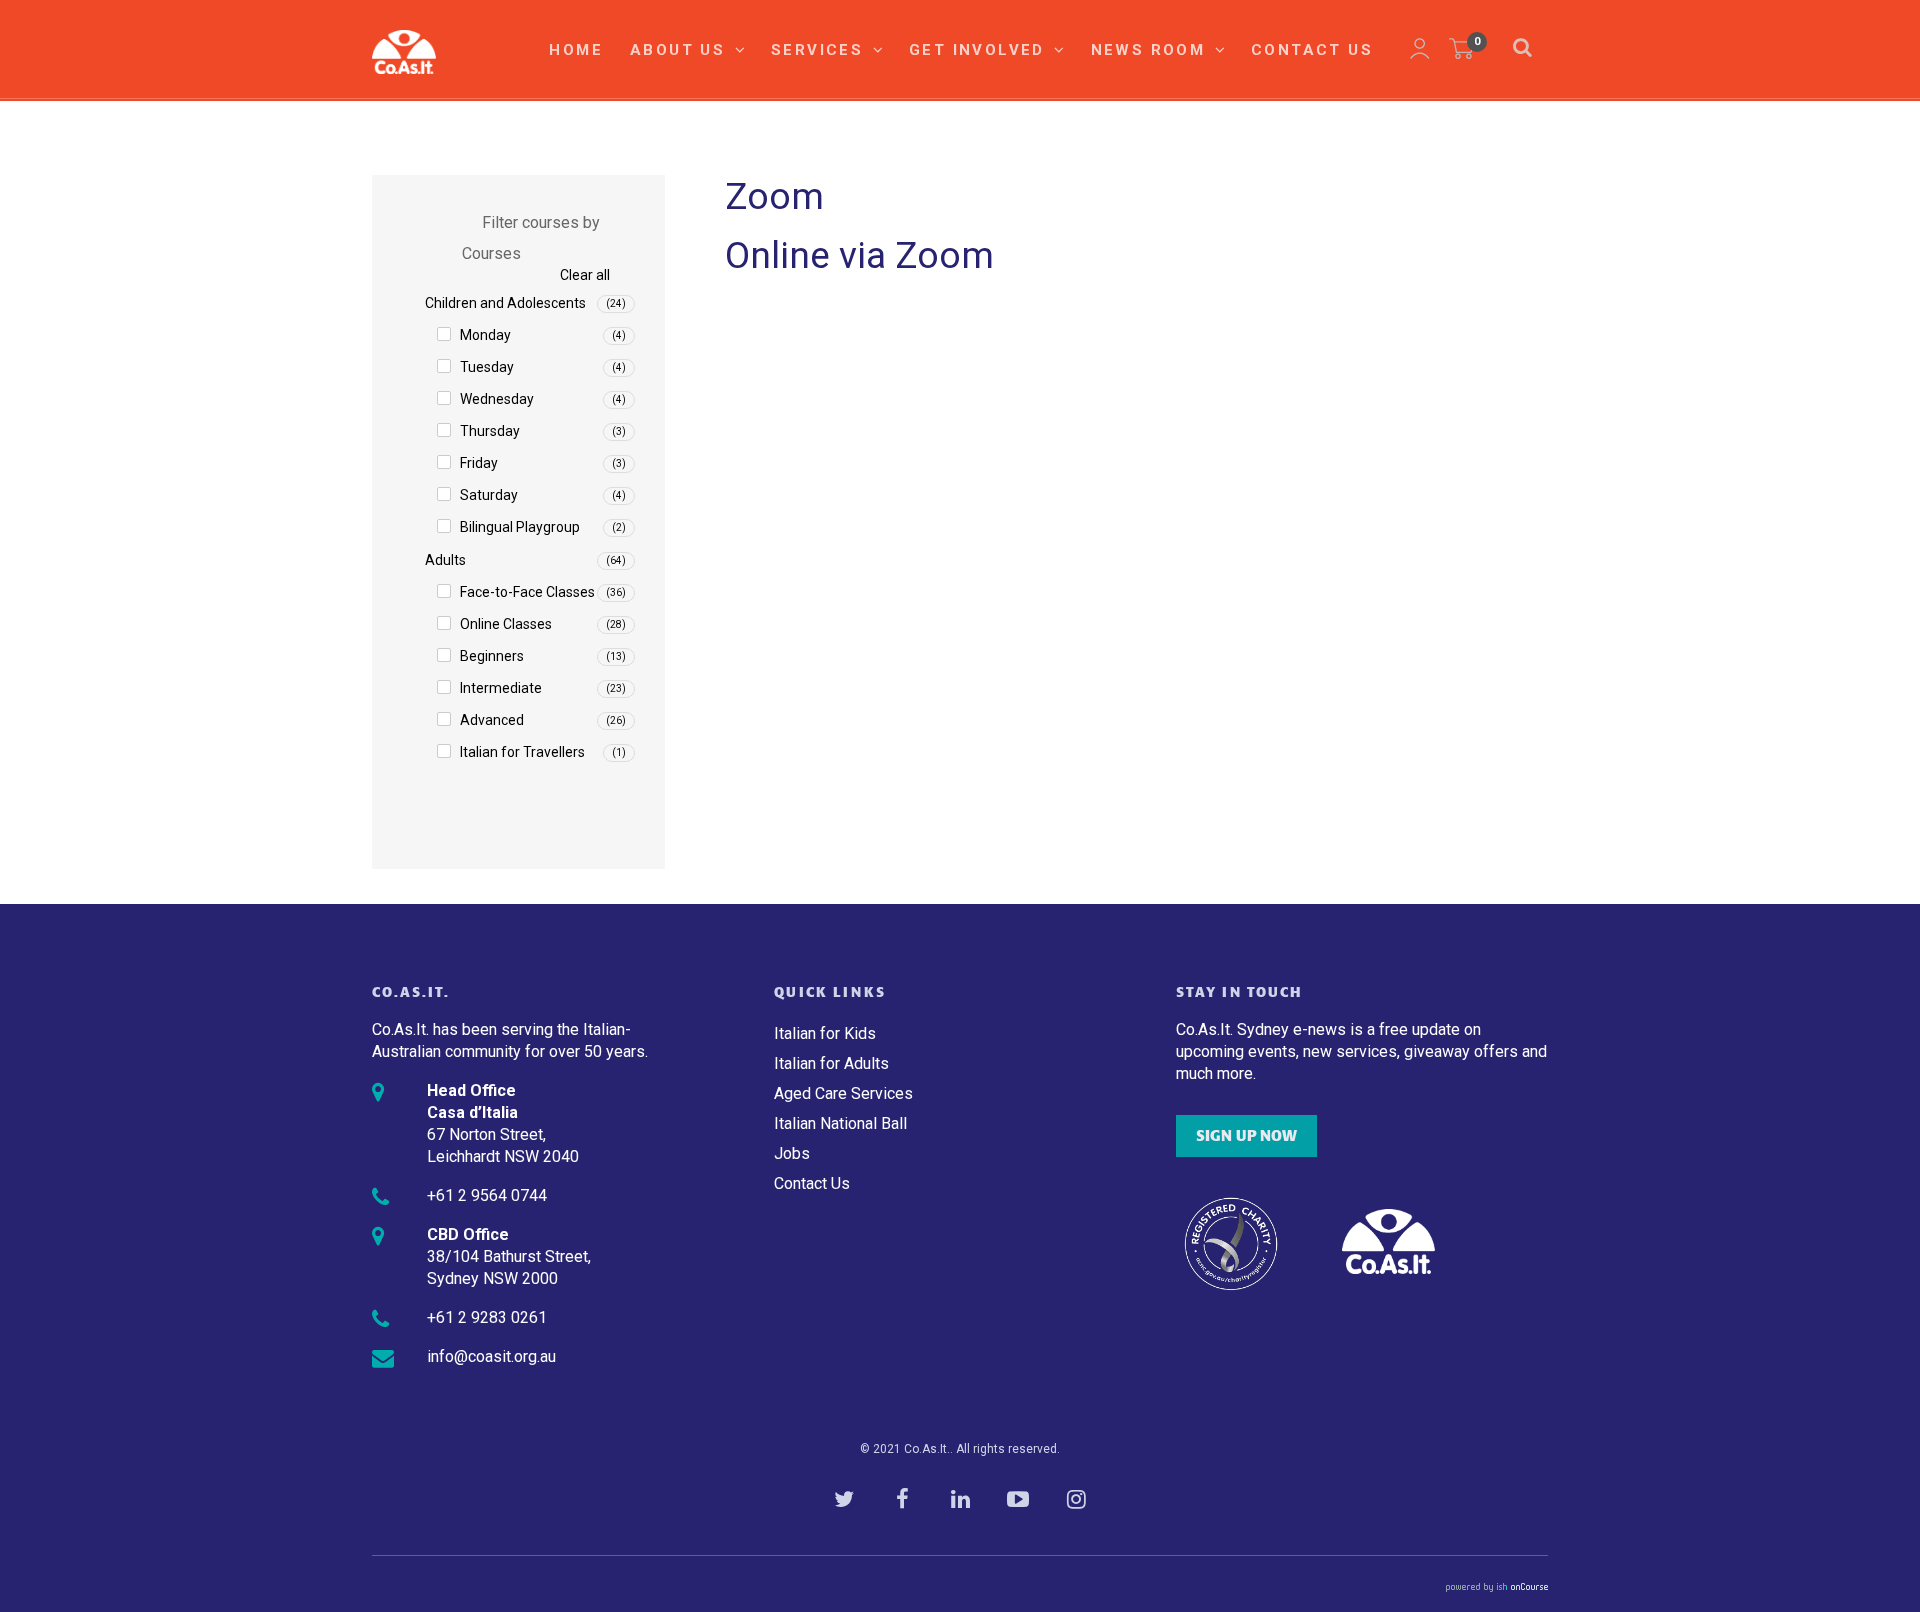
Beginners (492, 656)
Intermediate (501, 688)
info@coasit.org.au (491, 1356)
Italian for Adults (831, 1063)
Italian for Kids (825, 1033)
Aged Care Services (843, 1093)
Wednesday (497, 399)
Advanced (492, 720)
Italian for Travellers (522, 752)
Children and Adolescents (505, 303)
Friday (479, 463)
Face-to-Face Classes (527, 592)
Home (576, 50)
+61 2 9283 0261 (487, 1317)
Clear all (585, 275)
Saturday (489, 495)
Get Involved (980, 50)
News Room (1151, 50)
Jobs (792, 1153)
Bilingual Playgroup (520, 527)
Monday (485, 335)
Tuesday (487, 367)
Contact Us (1312, 50)
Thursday (490, 431)
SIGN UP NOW (1246, 1136)
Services (820, 50)
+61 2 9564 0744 (487, 1195)
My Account (1420, 49)
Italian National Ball (840, 1123)
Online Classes (506, 624)
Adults (445, 560)
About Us (681, 50)
